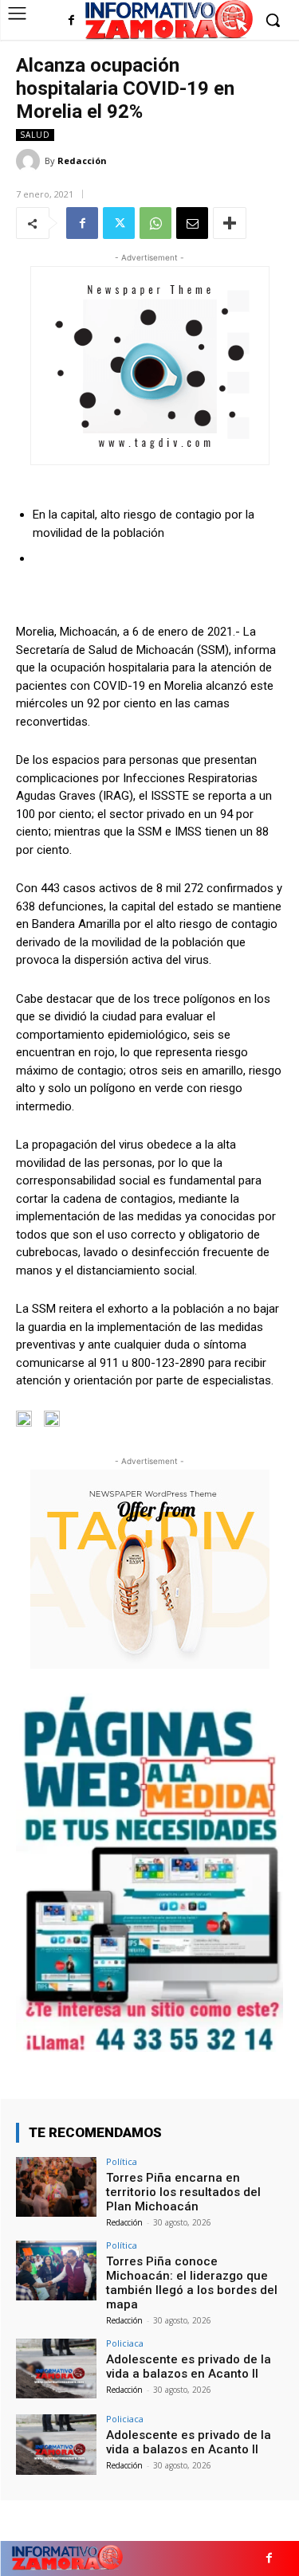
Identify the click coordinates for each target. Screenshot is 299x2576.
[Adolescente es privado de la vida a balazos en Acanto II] (56, 2369)
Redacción (82, 161)
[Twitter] (119, 223)
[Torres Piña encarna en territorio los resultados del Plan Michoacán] (56, 2187)
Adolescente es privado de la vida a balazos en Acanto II (189, 2367)
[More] (230, 223)
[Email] (192, 223)
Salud (35, 135)
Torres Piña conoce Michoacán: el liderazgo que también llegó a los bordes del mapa (192, 2283)
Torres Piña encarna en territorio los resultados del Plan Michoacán (183, 2192)
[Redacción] (30, 161)
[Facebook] (71, 21)
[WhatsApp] (155, 223)
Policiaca (125, 2343)
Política (122, 2161)
